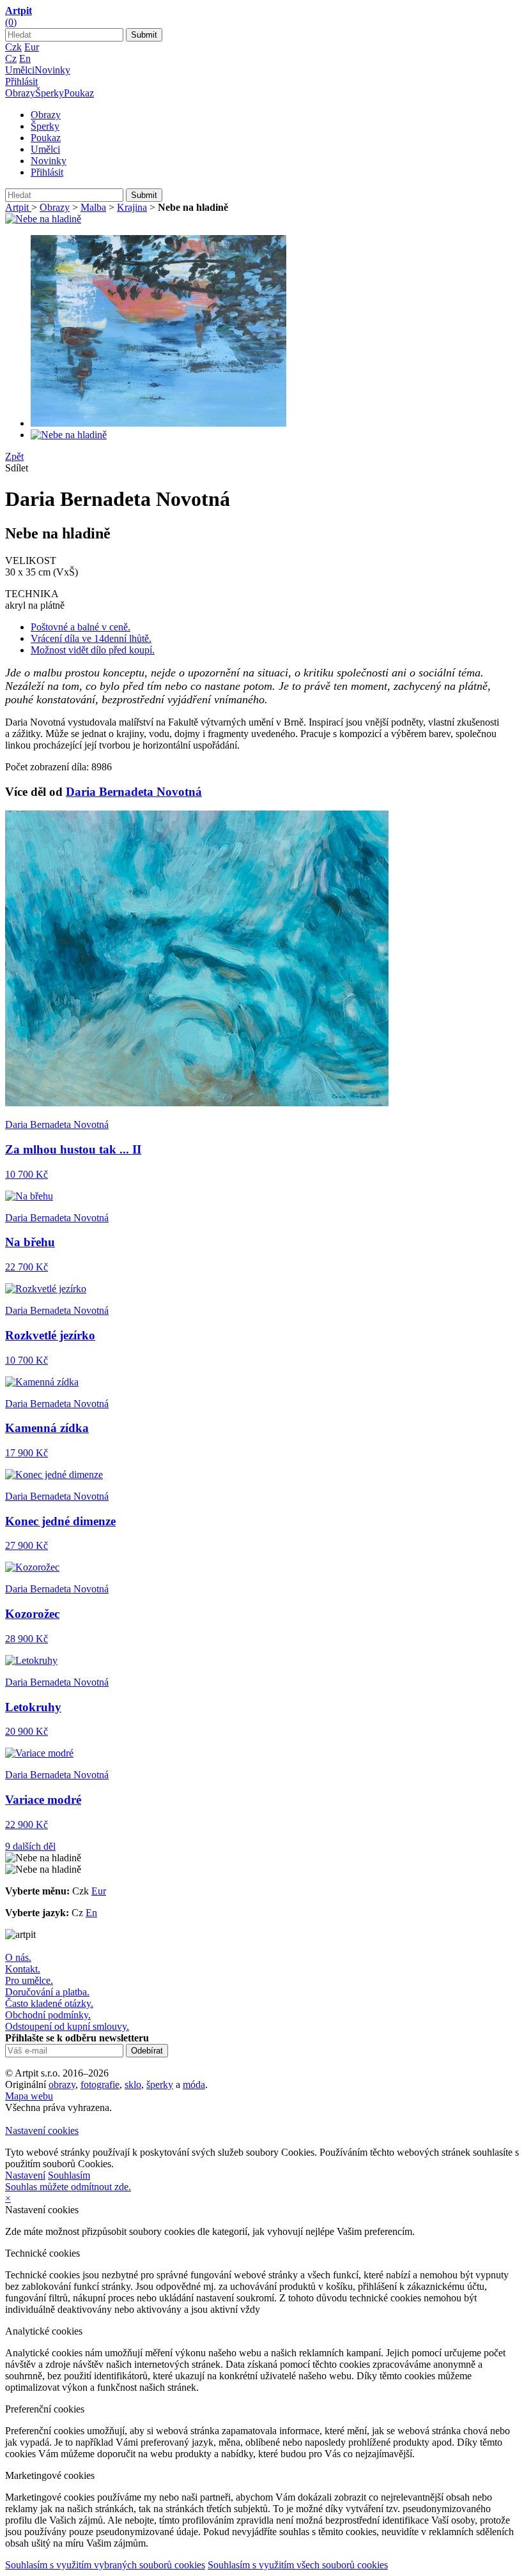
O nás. (18, 1957)
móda (194, 2084)
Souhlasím (69, 2175)
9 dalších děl (30, 1846)
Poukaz (79, 93)
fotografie (100, 2084)
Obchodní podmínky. (48, 2015)
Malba (93, 207)
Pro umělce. (29, 1980)
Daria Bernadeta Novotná (134, 792)
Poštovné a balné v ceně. (81, 627)
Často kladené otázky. (49, 2003)
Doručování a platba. (47, 1992)
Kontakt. (23, 1969)
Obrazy (20, 93)
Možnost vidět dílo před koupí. (93, 650)
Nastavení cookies (42, 2130)
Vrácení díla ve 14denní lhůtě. (91, 638)
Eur (32, 47)
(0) (11, 22)
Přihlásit (21, 81)
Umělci (20, 70)
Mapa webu (29, 2096)
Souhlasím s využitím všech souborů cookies (298, 2565)
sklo (133, 2084)
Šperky (50, 93)
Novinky (52, 70)
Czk (13, 47)
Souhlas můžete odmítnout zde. (68, 2187)
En (25, 58)
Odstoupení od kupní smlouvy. (67, 2026)
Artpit (18, 207)
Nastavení (25, 2175)
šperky (160, 2084)
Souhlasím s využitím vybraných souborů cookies (105, 2565)
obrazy (62, 2084)
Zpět (14, 456)
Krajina (132, 207)
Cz (11, 58)
